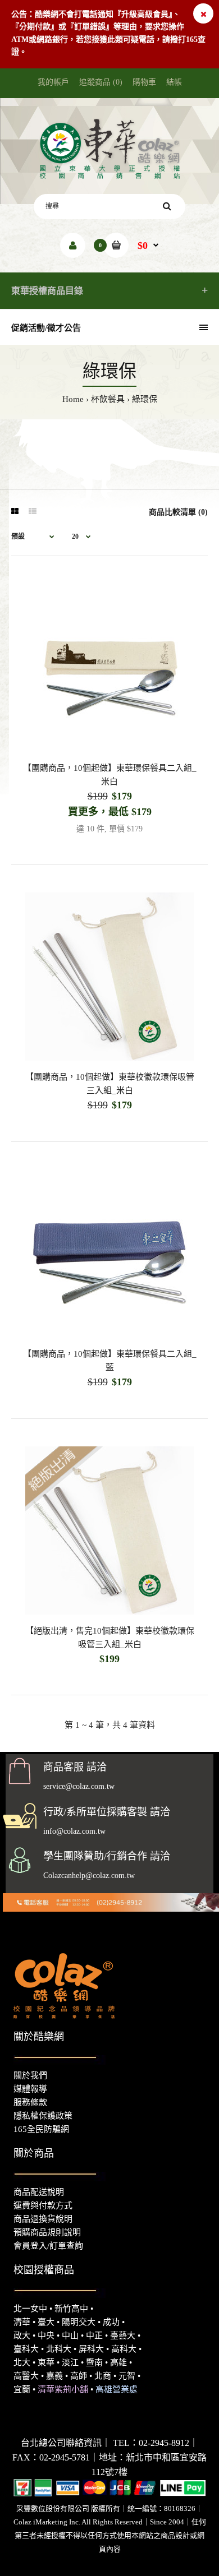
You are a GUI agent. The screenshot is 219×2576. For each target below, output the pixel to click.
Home (73, 399)
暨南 (94, 2362)
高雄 (118, 2362)
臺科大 (26, 2349)
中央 (46, 2335)
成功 (111, 2322)
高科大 (124, 2349)
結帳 (174, 82)
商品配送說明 (39, 2192)
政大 (22, 2335)
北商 (103, 2376)
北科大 (59, 2349)
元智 (127, 2376)
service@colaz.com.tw (79, 1786)
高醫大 (26, 2376)
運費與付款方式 (43, 2205)
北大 (22, 2362)
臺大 (46, 2322)
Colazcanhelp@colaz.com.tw (89, 1876)
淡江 (70, 2362)
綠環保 (145, 399)
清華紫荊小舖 (63, 2389)
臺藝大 (123, 2335)
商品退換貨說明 (43, 2219)
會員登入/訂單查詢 (48, 2246)
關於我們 (30, 2075)
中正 (94, 2335)
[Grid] (15, 512)
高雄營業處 (117, 2389)
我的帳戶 (53, 82)
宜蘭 (22, 2389)
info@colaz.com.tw (74, 1831)
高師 (79, 2376)
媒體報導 (30, 2089)
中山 (70, 2335)
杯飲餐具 (108, 399)
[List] (33, 512)
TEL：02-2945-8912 (151, 2443)
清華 (22, 2322)
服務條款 (30, 2102)
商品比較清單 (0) (178, 512)
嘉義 (54, 2376)
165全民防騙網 (41, 2129)
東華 (46, 2362)
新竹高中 (71, 2309)
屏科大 (91, 2349)
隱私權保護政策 (43, 2116)
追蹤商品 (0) (101, 82)
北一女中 (30, 2309)
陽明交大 (79, 2322)
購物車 (144, 82)
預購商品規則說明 (47, 2232)
